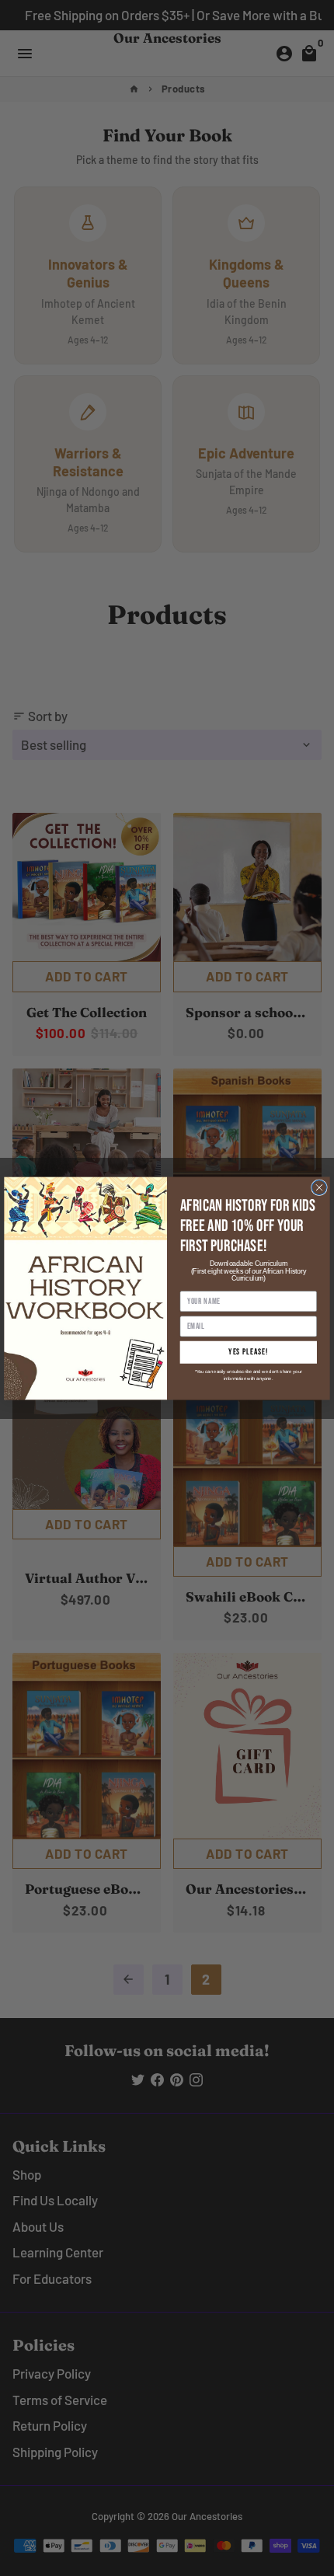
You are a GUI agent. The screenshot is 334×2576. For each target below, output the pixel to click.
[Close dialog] (320, 1187)
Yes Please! (248, 1352)
